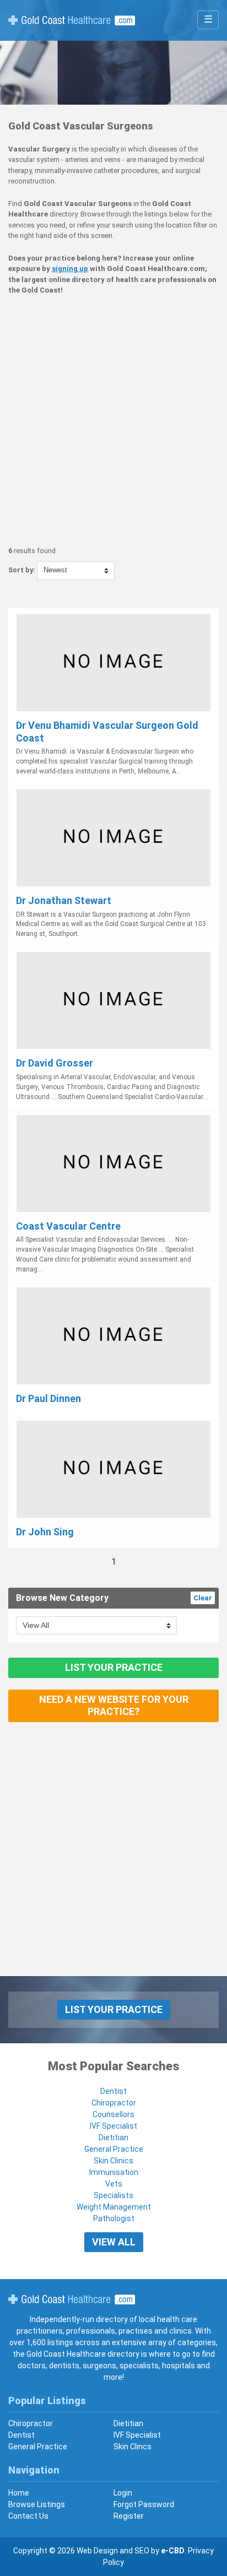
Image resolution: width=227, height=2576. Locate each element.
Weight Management (114, 2207)
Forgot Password (144, 2504)
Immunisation (114, 2172)
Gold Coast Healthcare (72, 2299)
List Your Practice (114, 1667)
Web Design (97, 2551)
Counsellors (113, 2114)
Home (19, 2493)
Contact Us (28, 2516)
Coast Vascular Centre (68, 1226)
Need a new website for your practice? (114, 1706)
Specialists (113, 2195)
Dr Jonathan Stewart (64, 900)
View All (114, 2242)
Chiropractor (114, 2103)
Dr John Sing (45, 1532)
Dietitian (113, 2137)
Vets (114, 2184)
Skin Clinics (113, 2161)
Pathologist (114, 2218)
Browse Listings (37, 2504)
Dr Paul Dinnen (48, 1398)
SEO (142, 2551)
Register (129, 2516)
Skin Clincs (133, 2447)
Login (123, 2493)
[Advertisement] (113, 421)
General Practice (114, 2149)
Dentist (113, 2091)
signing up (70, 269)
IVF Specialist (113, 2126)
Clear (203, 1598)
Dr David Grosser (55, 1063)
